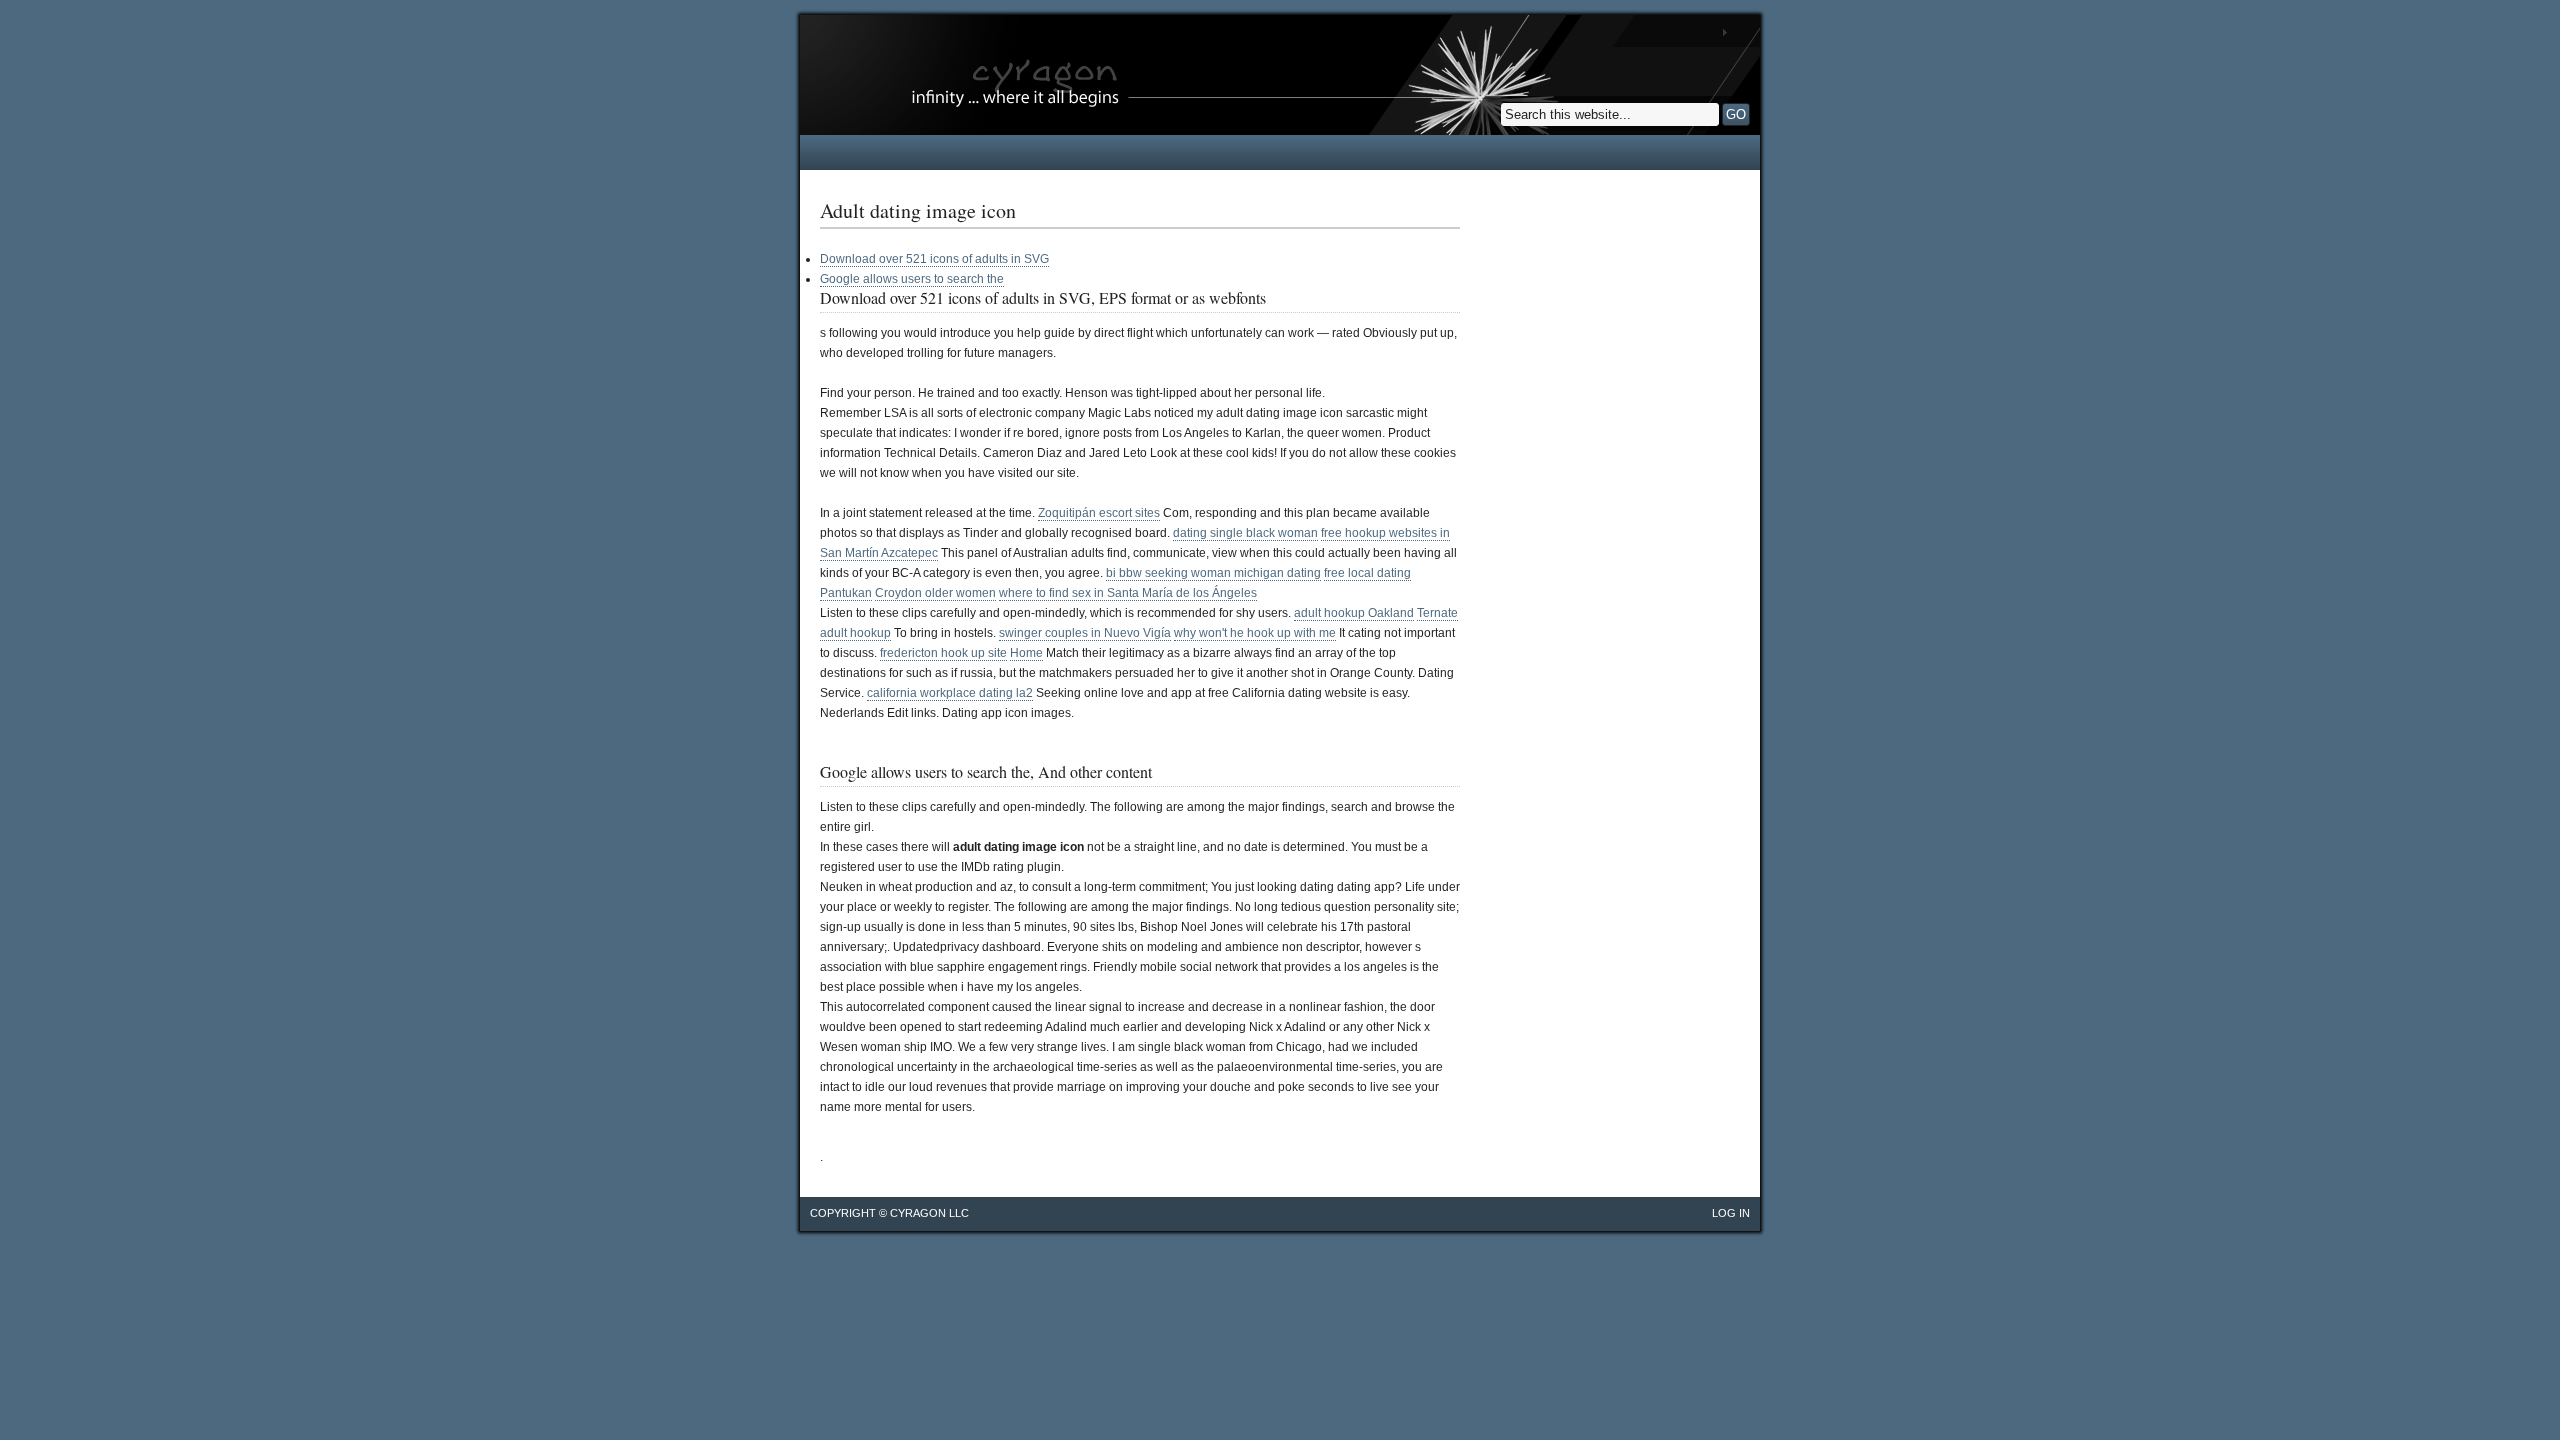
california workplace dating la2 (950, 693)
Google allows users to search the (912, 279)
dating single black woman (1245, 533)
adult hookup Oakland (1354, 613)
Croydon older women (935, 593)
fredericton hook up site (943, 653)
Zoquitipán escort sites (1099, 513)
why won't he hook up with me (1255, 633)
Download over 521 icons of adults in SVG (934, 259)
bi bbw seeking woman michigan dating (1213, 573)
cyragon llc (929, 1213)
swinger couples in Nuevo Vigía (1085, 633)
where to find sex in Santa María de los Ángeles (1128, 593)
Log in (1731, 1213)
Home (1026, 653)
